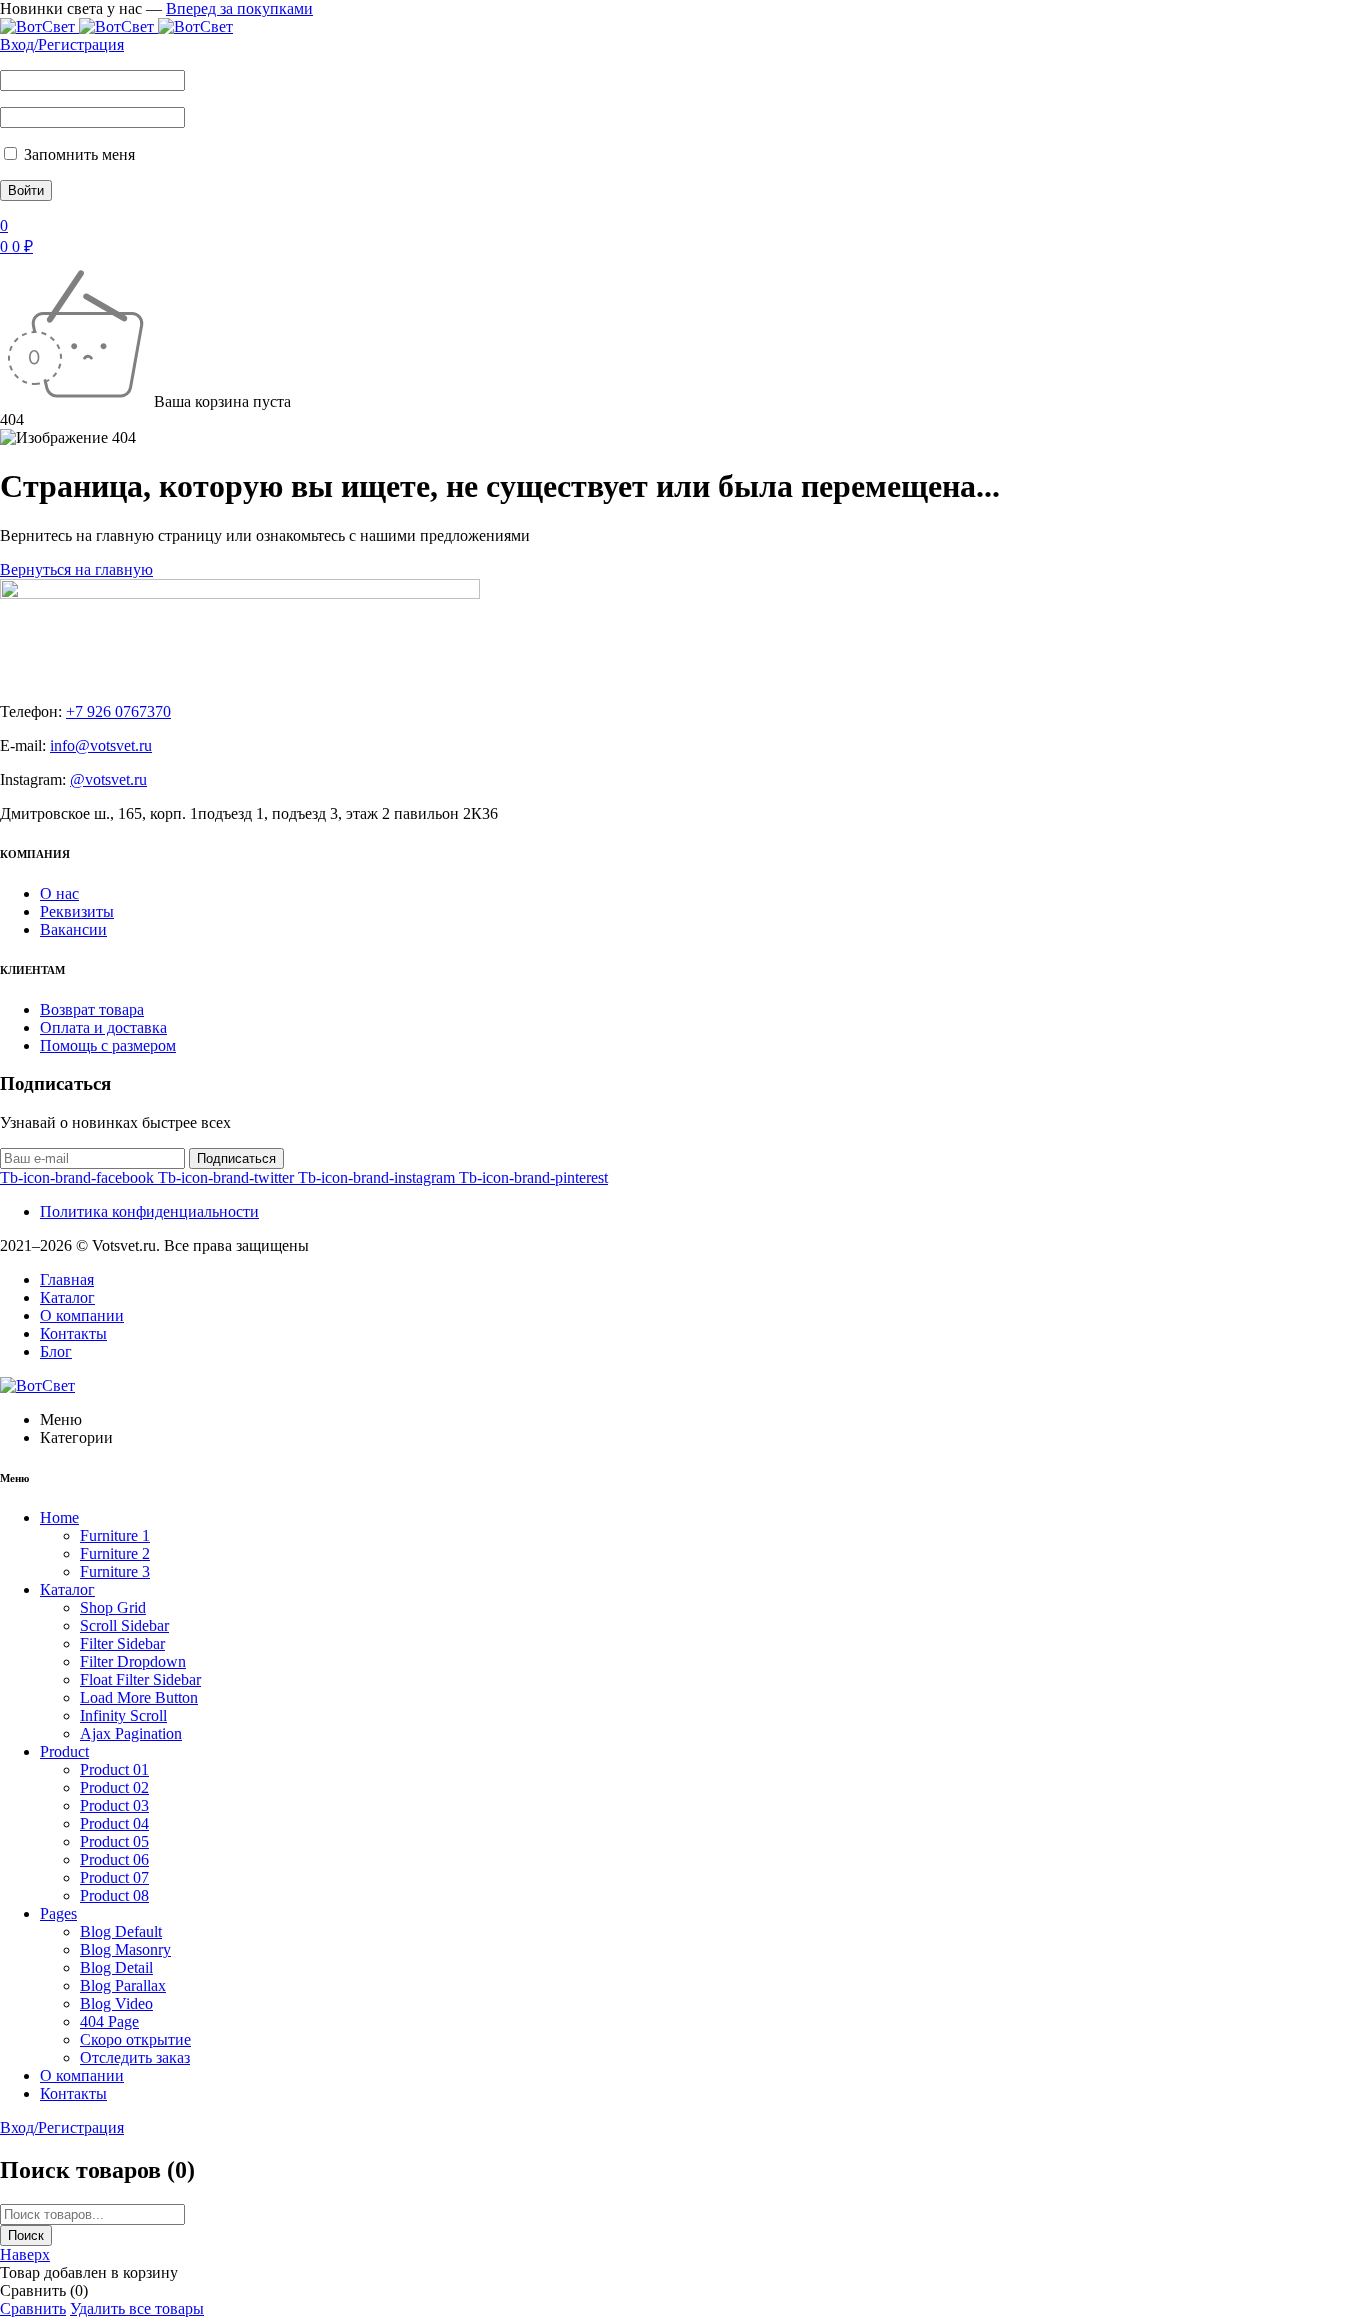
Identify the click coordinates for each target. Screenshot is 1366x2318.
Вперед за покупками (239, 8)
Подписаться (236, 1158)
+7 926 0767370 (118, 711)
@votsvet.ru (108, 779)
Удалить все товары (137, 2308)
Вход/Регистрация (62, 44)
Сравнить (33, 2308)
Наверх (25, 2254)
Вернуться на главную (76, 569)
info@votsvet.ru (101, 745)
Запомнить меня (77, 154)
